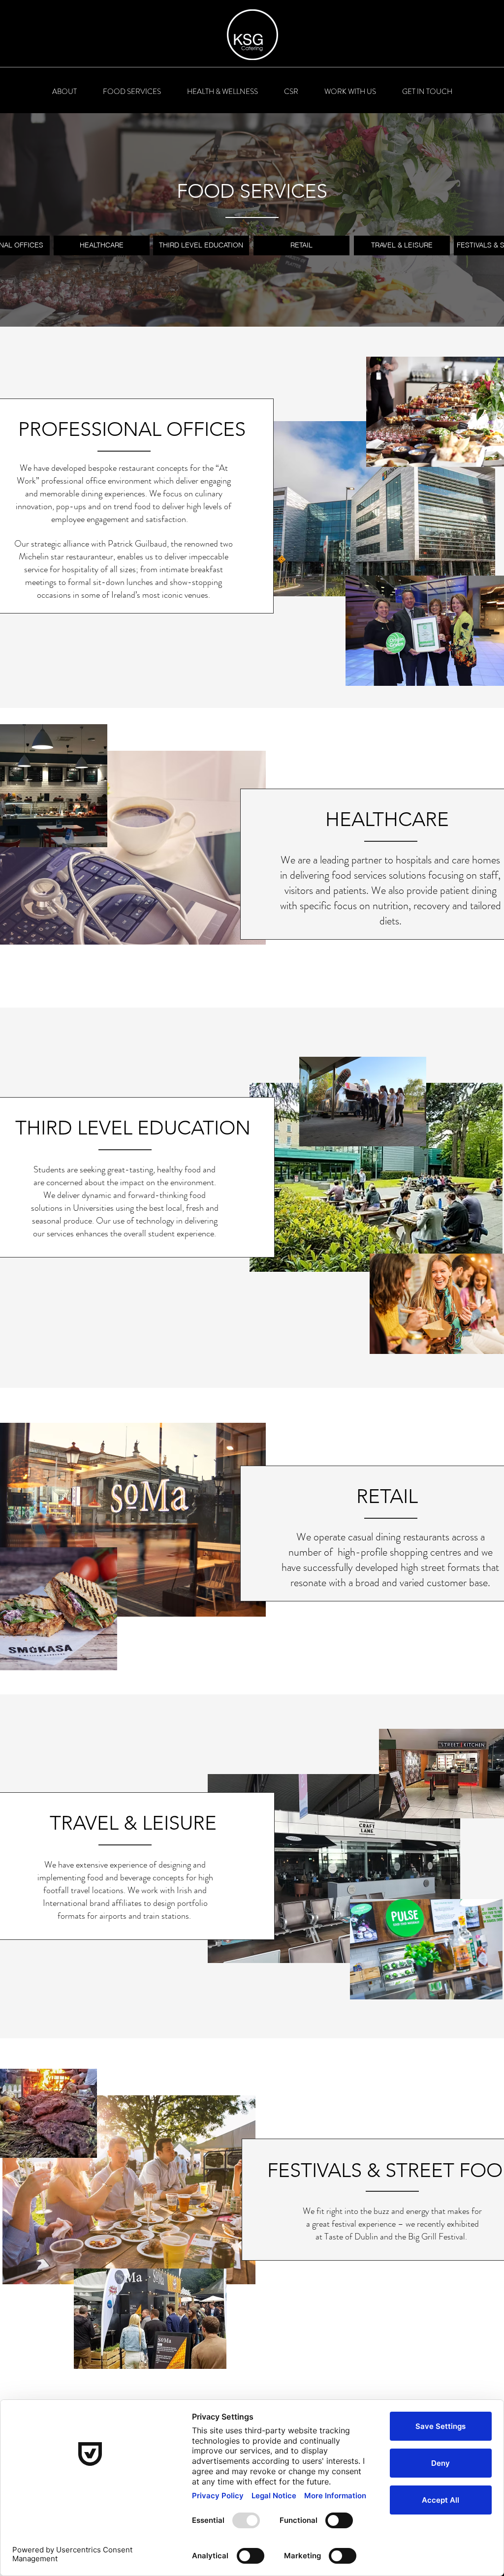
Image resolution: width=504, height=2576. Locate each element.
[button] (64, 92)
